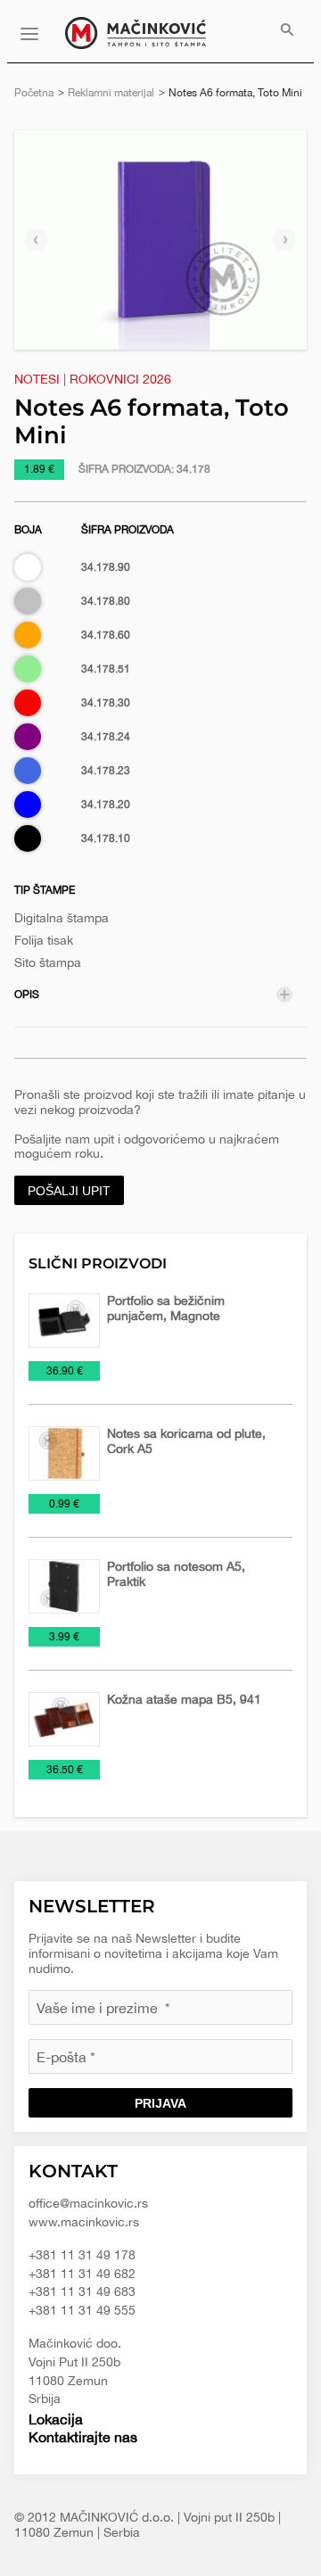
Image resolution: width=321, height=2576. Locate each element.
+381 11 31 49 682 (82, 2274)
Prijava (160, 2103)
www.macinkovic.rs (84, 2222)
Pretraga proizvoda (287, 31)
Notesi (37, 379)
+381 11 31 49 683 (82, 2291)
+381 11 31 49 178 (82, 2255)
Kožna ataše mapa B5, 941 (184, 1699)
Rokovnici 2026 (120, 379)
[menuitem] (287, 31)
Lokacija (56, 2419)
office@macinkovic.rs (88, 2203)
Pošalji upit (69, 1191)
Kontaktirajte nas (83, 2437)
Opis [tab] (27, 995)
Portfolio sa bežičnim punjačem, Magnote (166, 1308)
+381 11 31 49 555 (82, 2310)
